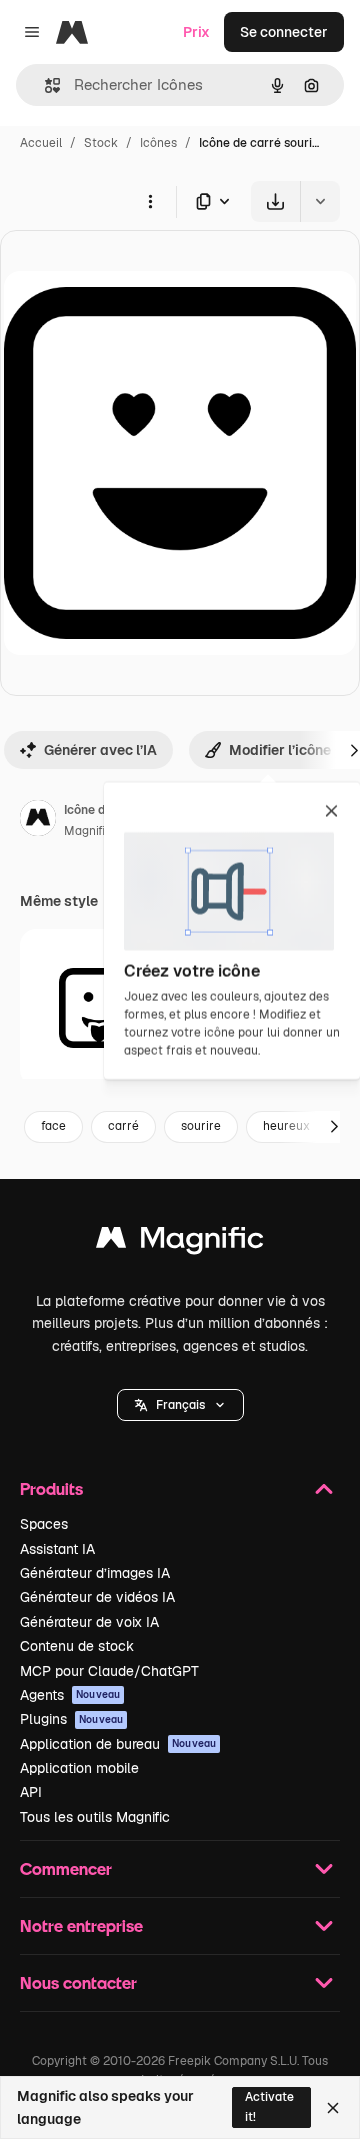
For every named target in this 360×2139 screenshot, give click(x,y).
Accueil (41, 143)
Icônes (158, 143)
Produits (51, 1488)
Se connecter (284, 32)
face (53, 1126)
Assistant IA (57, 1549)
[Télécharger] (275, 201)
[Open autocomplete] (44, 85)
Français (180, 1405)
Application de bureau (118, 1744)
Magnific (88, 831)
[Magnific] (180, 1242)
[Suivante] (334, 1127)
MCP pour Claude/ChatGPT (109, 1671)
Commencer (66, 1868)
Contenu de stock (77, 1646)
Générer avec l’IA (100, 750)
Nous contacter (78, 1982)
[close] (331, 812)
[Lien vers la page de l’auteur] (38, 821)
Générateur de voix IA (89, 1622)
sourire (201, 1126)
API (31, 1792)
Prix (196, 32)
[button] (180, 1405)
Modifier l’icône (280, 750)
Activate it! (269, 2106)
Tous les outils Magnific (95, 1817)
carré (123, 1126)
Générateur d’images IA (95, 1573)
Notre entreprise (81, 1925)
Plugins (71, 1719)
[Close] (333, 2108)
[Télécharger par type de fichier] (214, 201)
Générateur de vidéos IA (97, 1597)
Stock (101, 143)
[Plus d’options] (150, 201)
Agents (70, 1695)
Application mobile (79, 1768)
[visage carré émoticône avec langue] (99, 1008)
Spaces (44, 1524)
